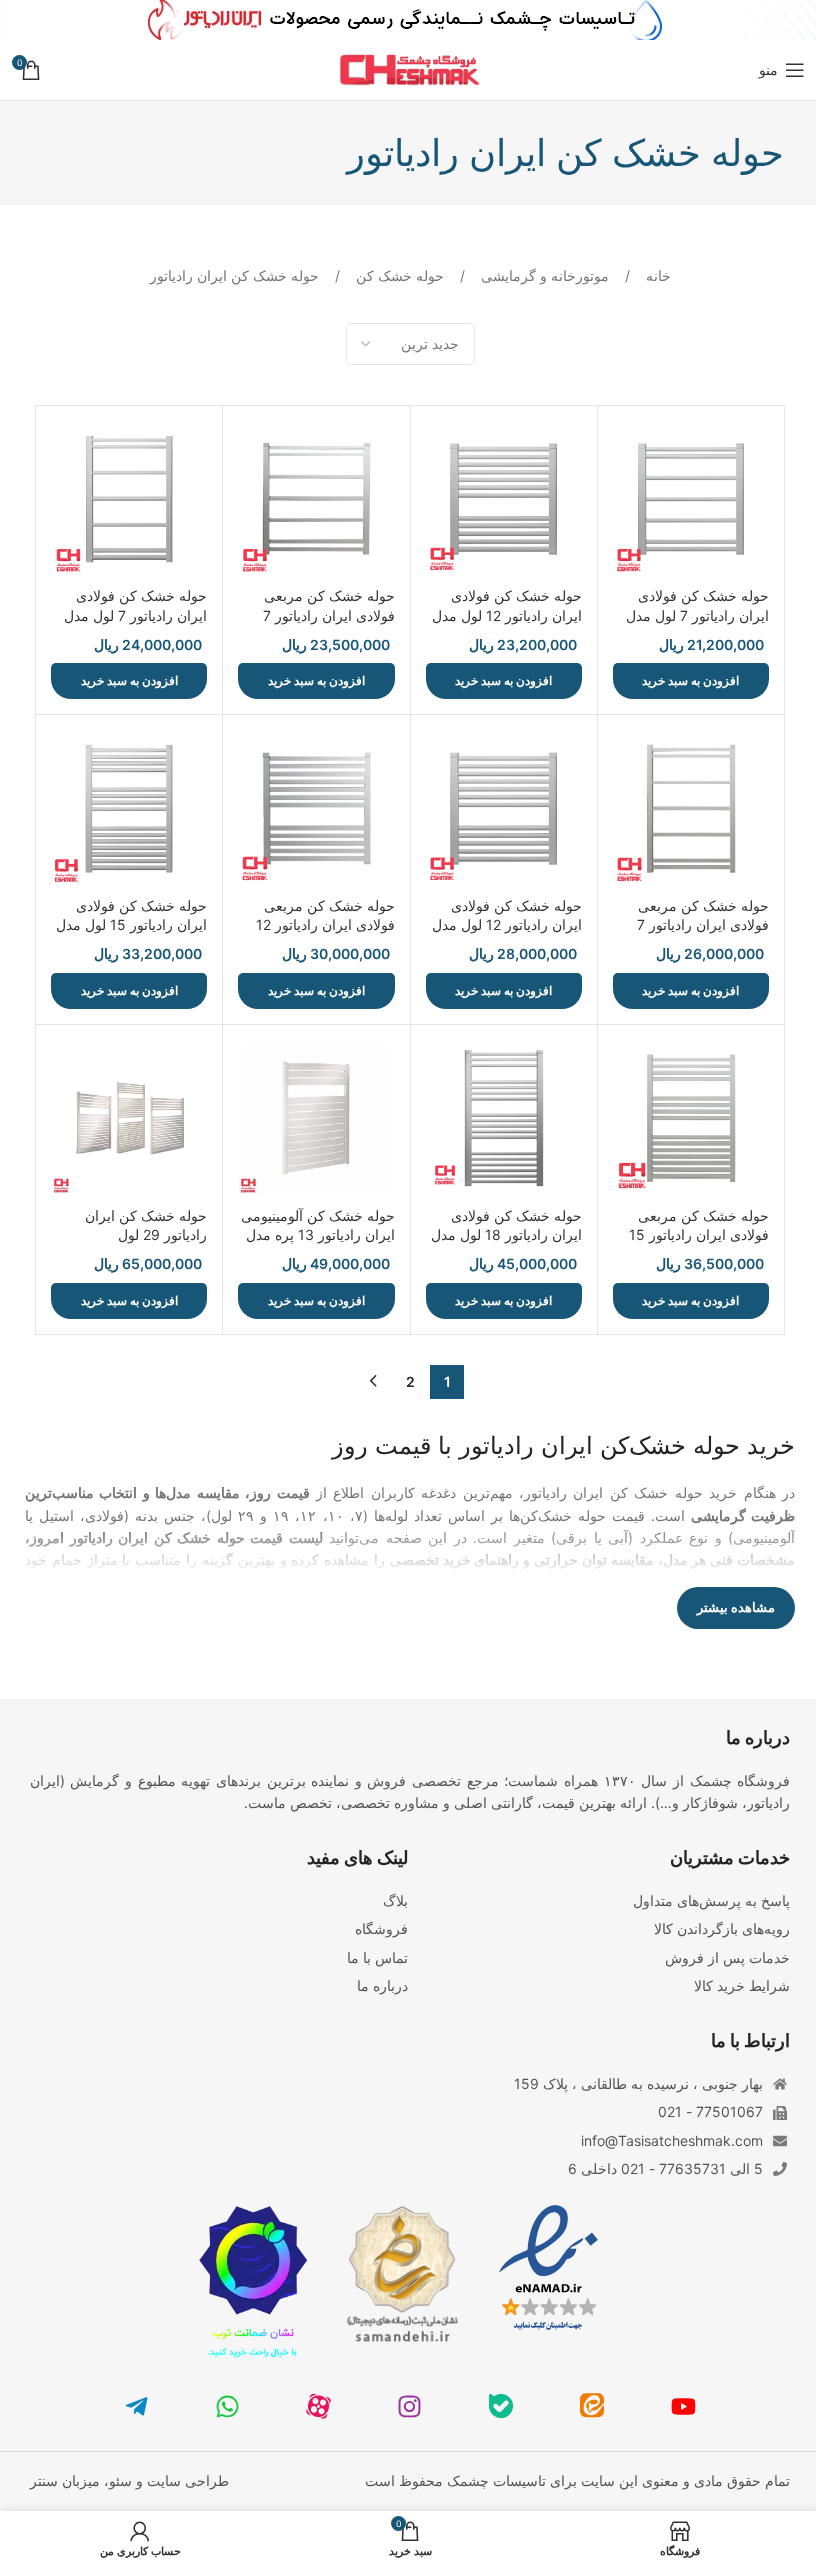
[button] (691, 681)
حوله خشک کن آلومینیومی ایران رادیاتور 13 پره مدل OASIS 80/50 (318, 1235)
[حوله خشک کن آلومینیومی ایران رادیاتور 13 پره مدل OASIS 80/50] (316, 1118)
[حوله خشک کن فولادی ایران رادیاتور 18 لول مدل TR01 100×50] (504, 1118)
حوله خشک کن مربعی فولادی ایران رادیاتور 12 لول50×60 (325, 925)
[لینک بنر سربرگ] (410, 20)
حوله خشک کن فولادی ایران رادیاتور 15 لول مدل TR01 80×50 (131, 925)
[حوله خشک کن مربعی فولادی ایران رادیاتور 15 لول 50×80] (691, 1118)
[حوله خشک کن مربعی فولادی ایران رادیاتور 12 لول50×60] (316, 808)
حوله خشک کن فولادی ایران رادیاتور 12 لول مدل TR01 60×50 (507, 925)
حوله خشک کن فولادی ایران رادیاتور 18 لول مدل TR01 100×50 (506, 1235)
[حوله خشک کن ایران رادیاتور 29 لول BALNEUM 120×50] (129, 1118)
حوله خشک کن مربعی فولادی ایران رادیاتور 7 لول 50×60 (329, 615)
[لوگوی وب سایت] (410, 68)
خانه (656, 275)
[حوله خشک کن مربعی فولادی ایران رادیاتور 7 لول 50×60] (316, 499)
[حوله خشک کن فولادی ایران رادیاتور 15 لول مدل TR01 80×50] (129, 808)
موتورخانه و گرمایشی (543, 275)
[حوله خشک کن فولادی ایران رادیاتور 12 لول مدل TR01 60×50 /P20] (504, 499)
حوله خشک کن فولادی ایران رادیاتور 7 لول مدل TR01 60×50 (697, 615)
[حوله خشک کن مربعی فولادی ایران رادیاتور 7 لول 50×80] (691, 808)
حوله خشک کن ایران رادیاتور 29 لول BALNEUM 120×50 (146, 1235)
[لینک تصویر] (548, 2266)
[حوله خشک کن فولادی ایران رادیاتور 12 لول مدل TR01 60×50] (504, 808)
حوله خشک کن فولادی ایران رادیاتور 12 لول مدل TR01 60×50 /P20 (507, 615)
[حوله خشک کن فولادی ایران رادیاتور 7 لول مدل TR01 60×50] (691, 499)
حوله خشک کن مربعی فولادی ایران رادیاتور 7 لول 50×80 (703, 925)
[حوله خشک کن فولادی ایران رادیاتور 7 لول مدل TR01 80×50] (129, 499)
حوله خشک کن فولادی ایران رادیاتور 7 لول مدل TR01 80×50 (135, 615)
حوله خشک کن (398, 275)
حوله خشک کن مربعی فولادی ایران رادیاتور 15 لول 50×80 (699, 1235)
